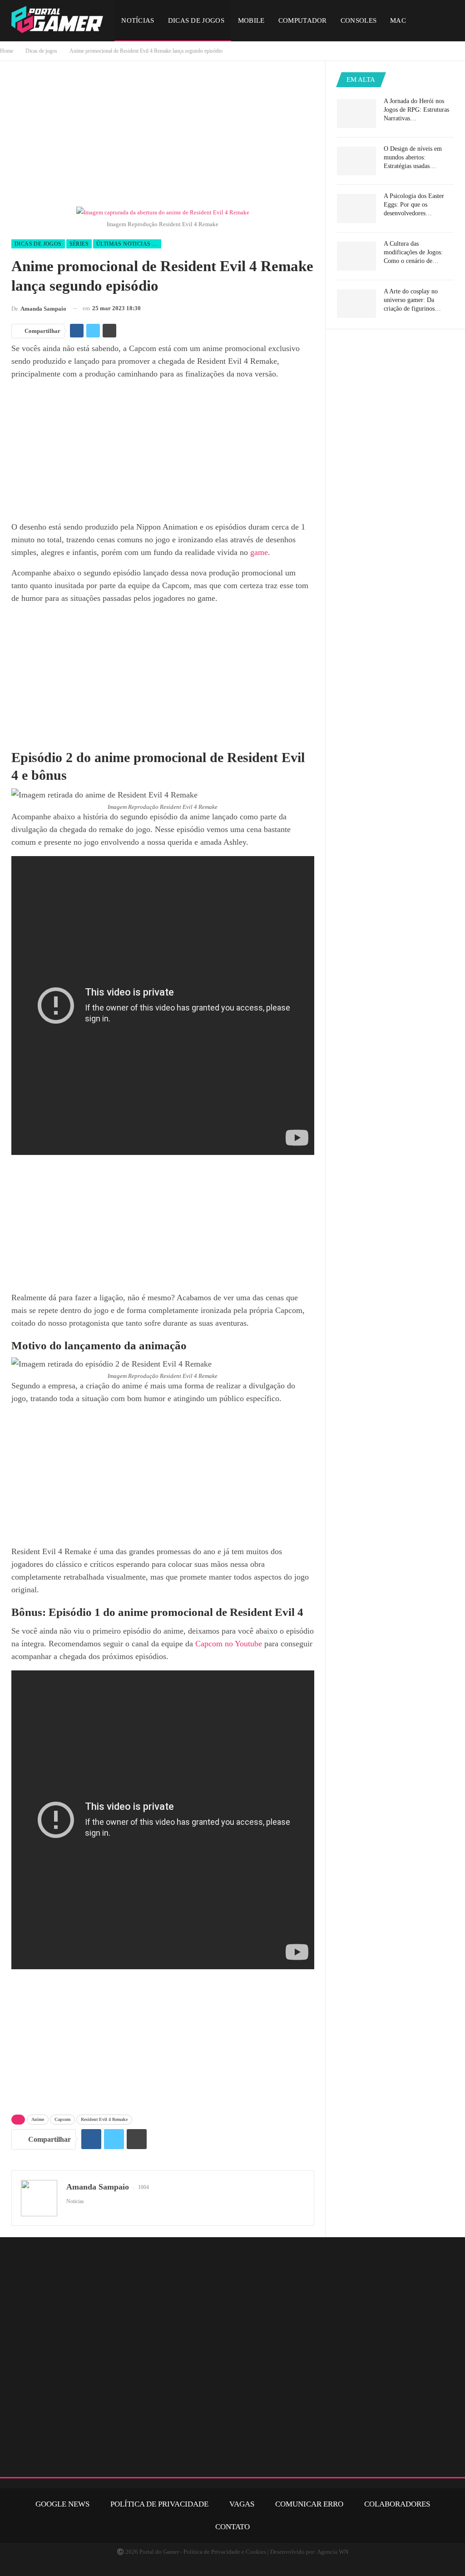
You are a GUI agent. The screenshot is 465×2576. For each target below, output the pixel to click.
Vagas (242, 2504)
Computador (303, 20)
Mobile (251, 20)
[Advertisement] (163, 136)
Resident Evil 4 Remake (104, 2119)
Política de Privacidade (159, 2504)
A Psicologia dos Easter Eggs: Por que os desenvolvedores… (414, 205)
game (259, 552)
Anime (38, 2119)
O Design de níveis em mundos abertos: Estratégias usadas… (413, 157)
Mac (398, 20)
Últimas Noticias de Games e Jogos (129, 244)
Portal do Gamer (159, 2552)
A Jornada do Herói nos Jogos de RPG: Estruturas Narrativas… (416, 110)
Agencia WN (333, 2552)
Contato (232, 2527)
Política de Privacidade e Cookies (225, 2552)
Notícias (138, 20)
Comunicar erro (309, 2504)
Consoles (359, 20)
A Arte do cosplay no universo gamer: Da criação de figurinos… (412, 300)
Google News (62, 2504)
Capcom (62, 2119)
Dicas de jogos (196, 20)
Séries (79, 244)
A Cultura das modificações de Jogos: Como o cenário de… (413, 252)
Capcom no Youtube (229, 1644)
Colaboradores (397, 2504)
